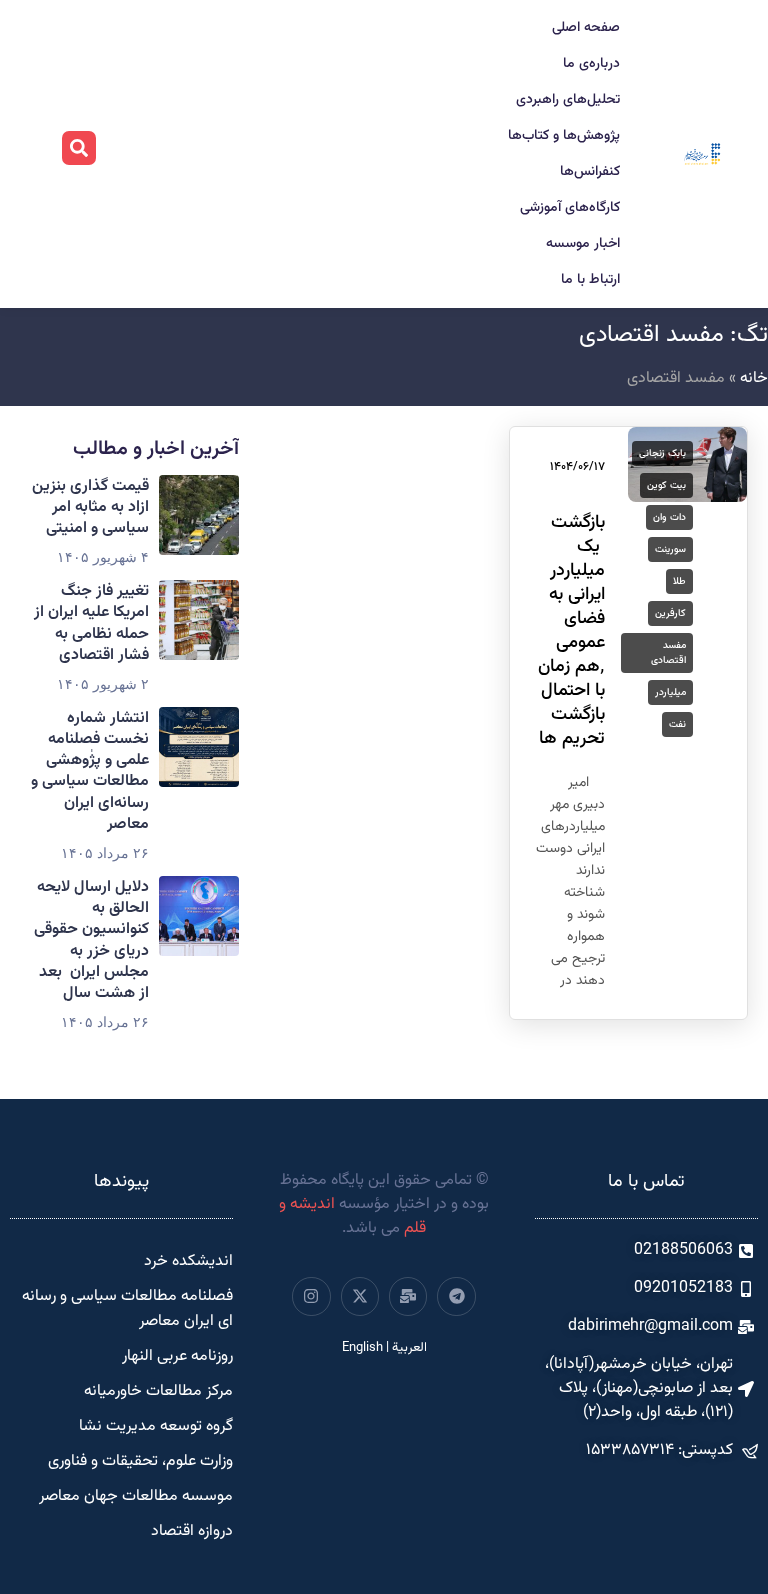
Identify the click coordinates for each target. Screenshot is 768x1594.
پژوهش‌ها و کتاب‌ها (564, 136)
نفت (677, 724)
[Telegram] (456, 1296)
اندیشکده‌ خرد (188, 1261)
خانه (754, 378)
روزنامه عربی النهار (177, 1356)
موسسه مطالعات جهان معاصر (136, 1496)
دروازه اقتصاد (192, 1531)
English (362, 1348)
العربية (409, 1348)
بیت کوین (666, 485)
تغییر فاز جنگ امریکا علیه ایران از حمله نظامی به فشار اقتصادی (91, 623)
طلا (679, 581)
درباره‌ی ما (591, 64)
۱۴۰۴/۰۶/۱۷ (577, 467)
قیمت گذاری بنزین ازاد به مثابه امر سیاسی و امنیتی (90, 507)
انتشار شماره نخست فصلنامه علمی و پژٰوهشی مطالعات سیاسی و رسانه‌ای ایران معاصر (90, 771)
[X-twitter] (360, 1296)
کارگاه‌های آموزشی (570, 208)
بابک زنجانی (662, 453)
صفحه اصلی (586, 28)
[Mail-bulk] (408, 1296)
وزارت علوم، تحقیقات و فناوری (140, 1461)
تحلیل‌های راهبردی (568, 100)
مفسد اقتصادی (668, 653)
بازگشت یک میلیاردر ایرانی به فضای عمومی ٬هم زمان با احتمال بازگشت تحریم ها (571, 631)
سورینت (670, 549)
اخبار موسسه (583, 244)
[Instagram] (311, 1296)
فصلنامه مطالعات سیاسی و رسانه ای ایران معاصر (127, 1309)
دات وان (669, 517)
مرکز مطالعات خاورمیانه (158, 1391)
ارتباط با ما (590, 280)
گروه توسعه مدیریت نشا (156, 1426)
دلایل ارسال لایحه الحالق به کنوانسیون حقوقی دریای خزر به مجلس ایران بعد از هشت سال (91, 940)
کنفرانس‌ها (590, 172)
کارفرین (670, 613)
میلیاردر (670, 692)
